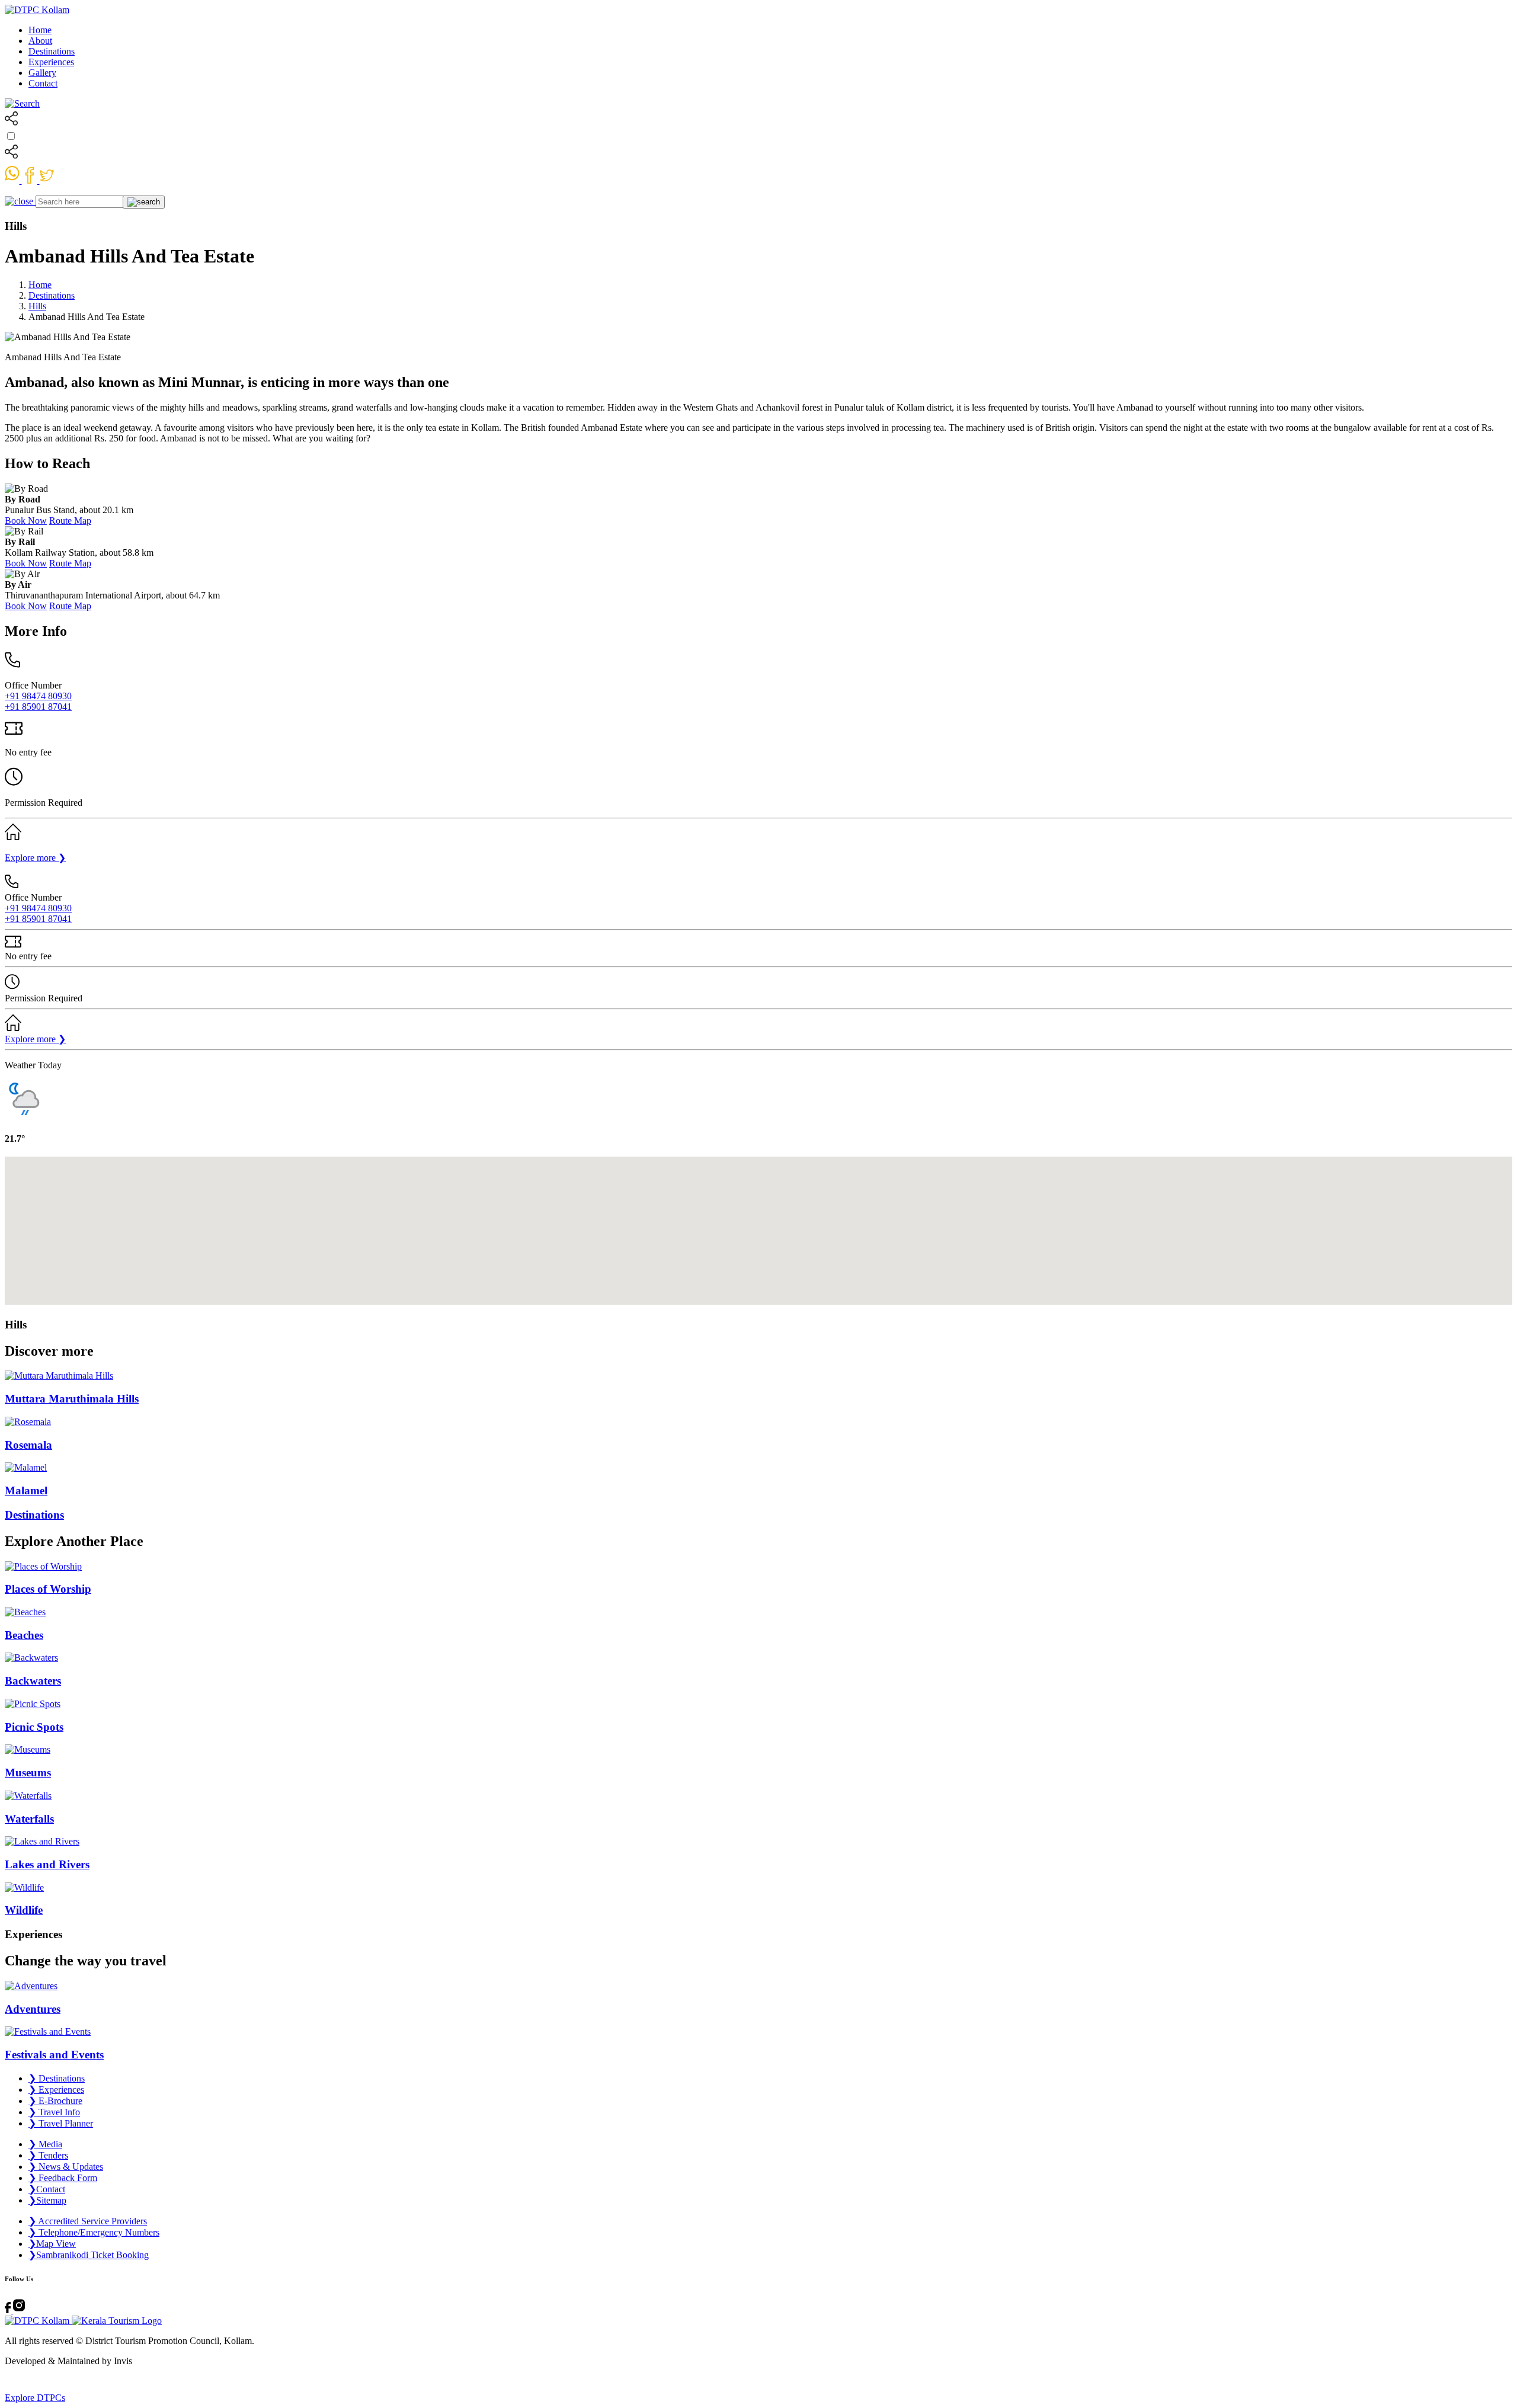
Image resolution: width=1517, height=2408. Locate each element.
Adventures (33, 2009)
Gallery (42, 73)
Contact (43, 83)
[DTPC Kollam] (37, 10)
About (40, 41)
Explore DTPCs (35, 2398)
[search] (22, 103)
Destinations (52, 51)
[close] (20, 201)
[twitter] (47, 180)
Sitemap (47, 2200)
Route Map (70, 521)
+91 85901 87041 (38, 707)
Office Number (33, 685)
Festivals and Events (54, 2055)
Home (40, 30)
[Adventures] (758, 1986)
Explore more (35, 858)
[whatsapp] (13, 180)
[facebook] (31, 180)
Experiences (51, 62)
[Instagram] (19, 2310)
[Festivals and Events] (758, 2032)
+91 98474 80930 (38, 696)
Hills (37, 306)
